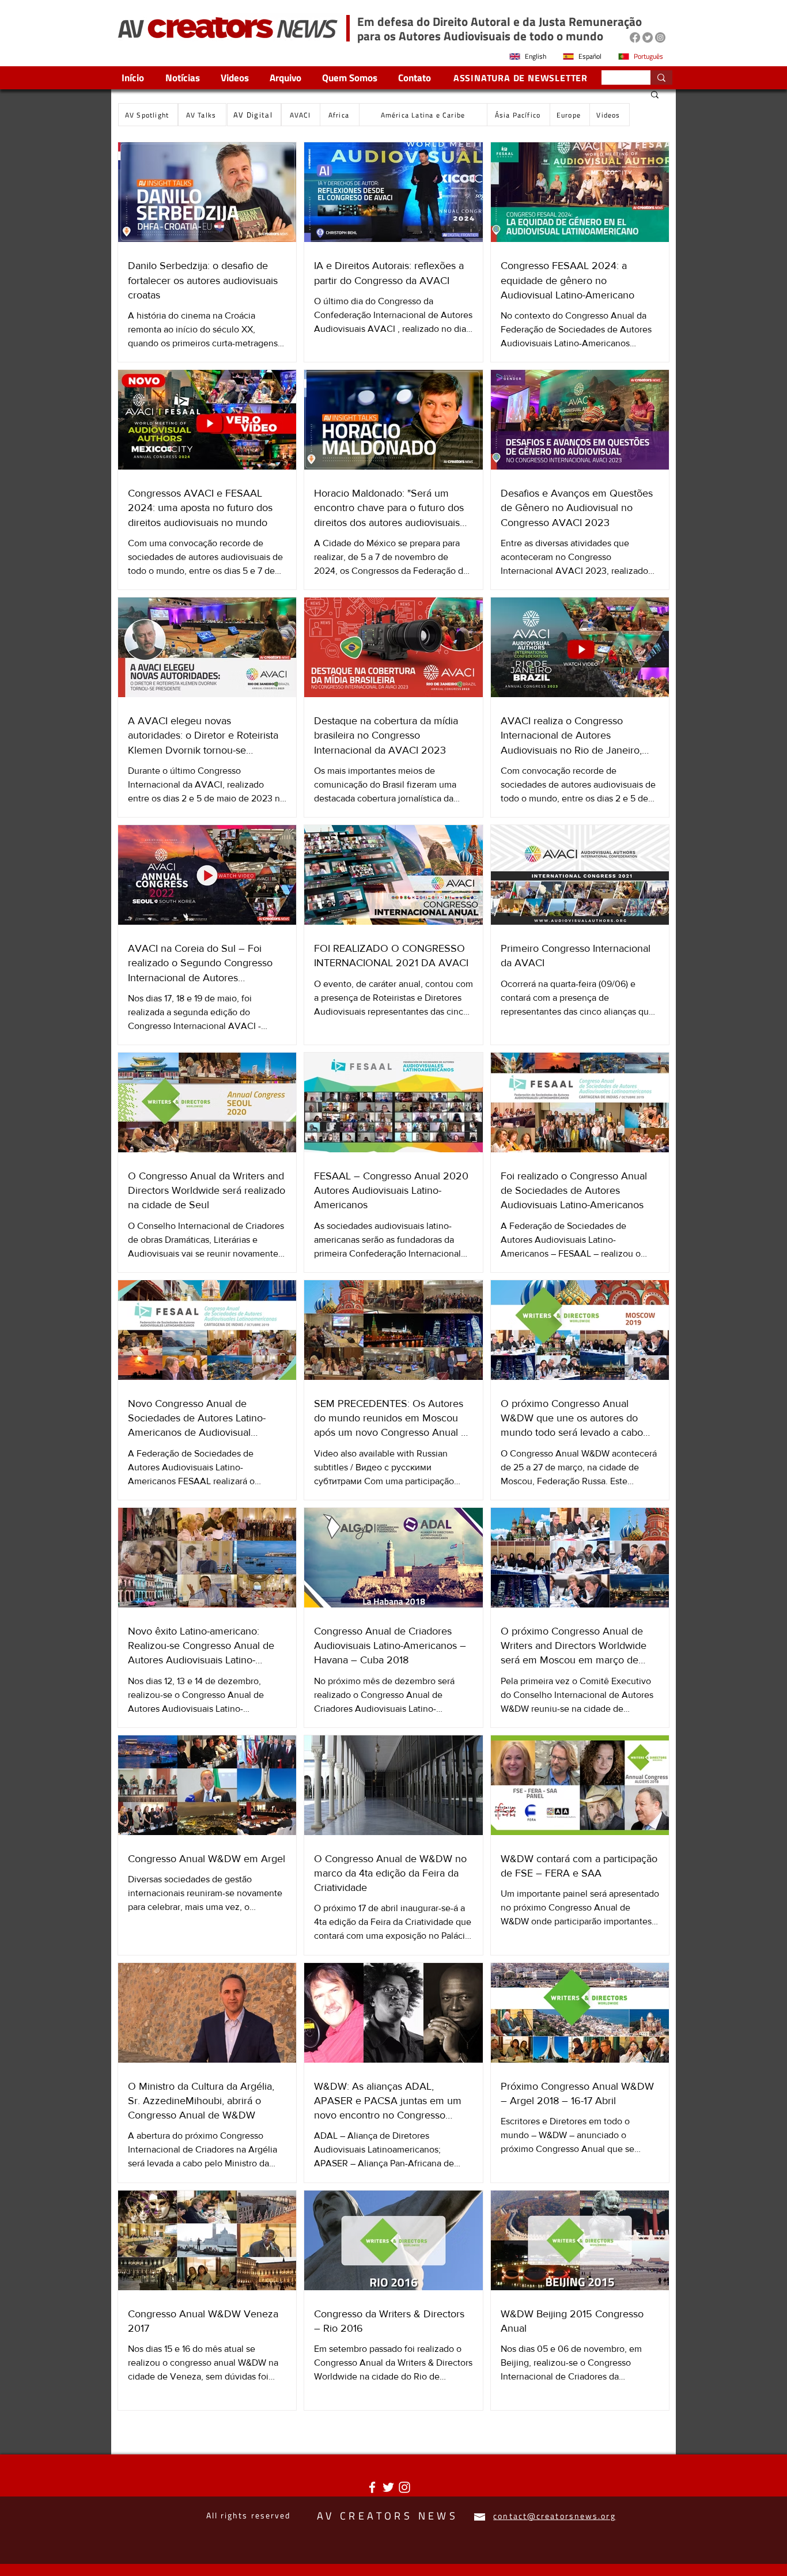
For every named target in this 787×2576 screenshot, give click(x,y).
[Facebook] (635, 37)
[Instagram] (660, 37)
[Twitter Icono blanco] (388, 2487)
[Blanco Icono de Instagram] (404, 2487)
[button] (655, 95)
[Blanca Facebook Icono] (372, 2487)
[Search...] (661, 77)
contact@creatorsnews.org (554, 2516)
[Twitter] (648, 37)
